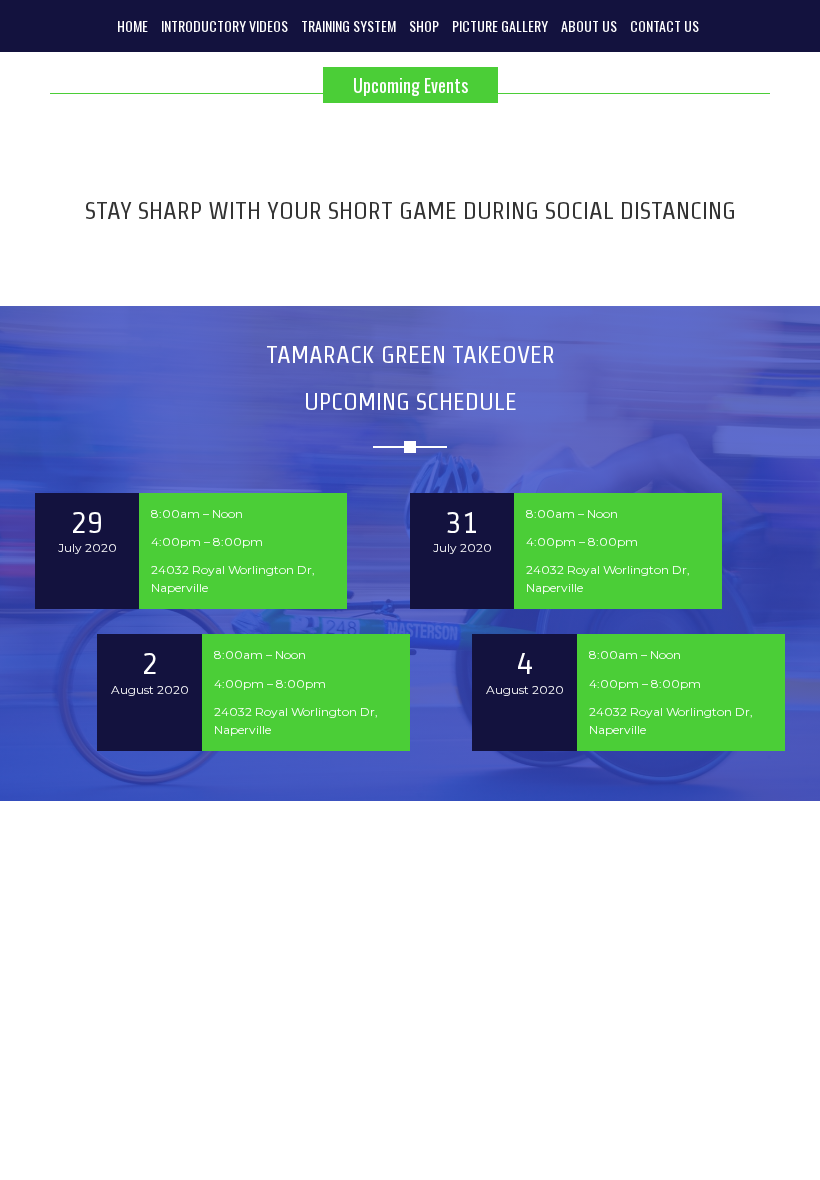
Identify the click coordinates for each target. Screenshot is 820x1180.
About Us (589, 25)
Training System (348, 25)
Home (132, 25)
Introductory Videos (224, 25)
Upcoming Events (410, 85)
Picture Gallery (500, 25)
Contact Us (664, 25)
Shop (424, 25)
